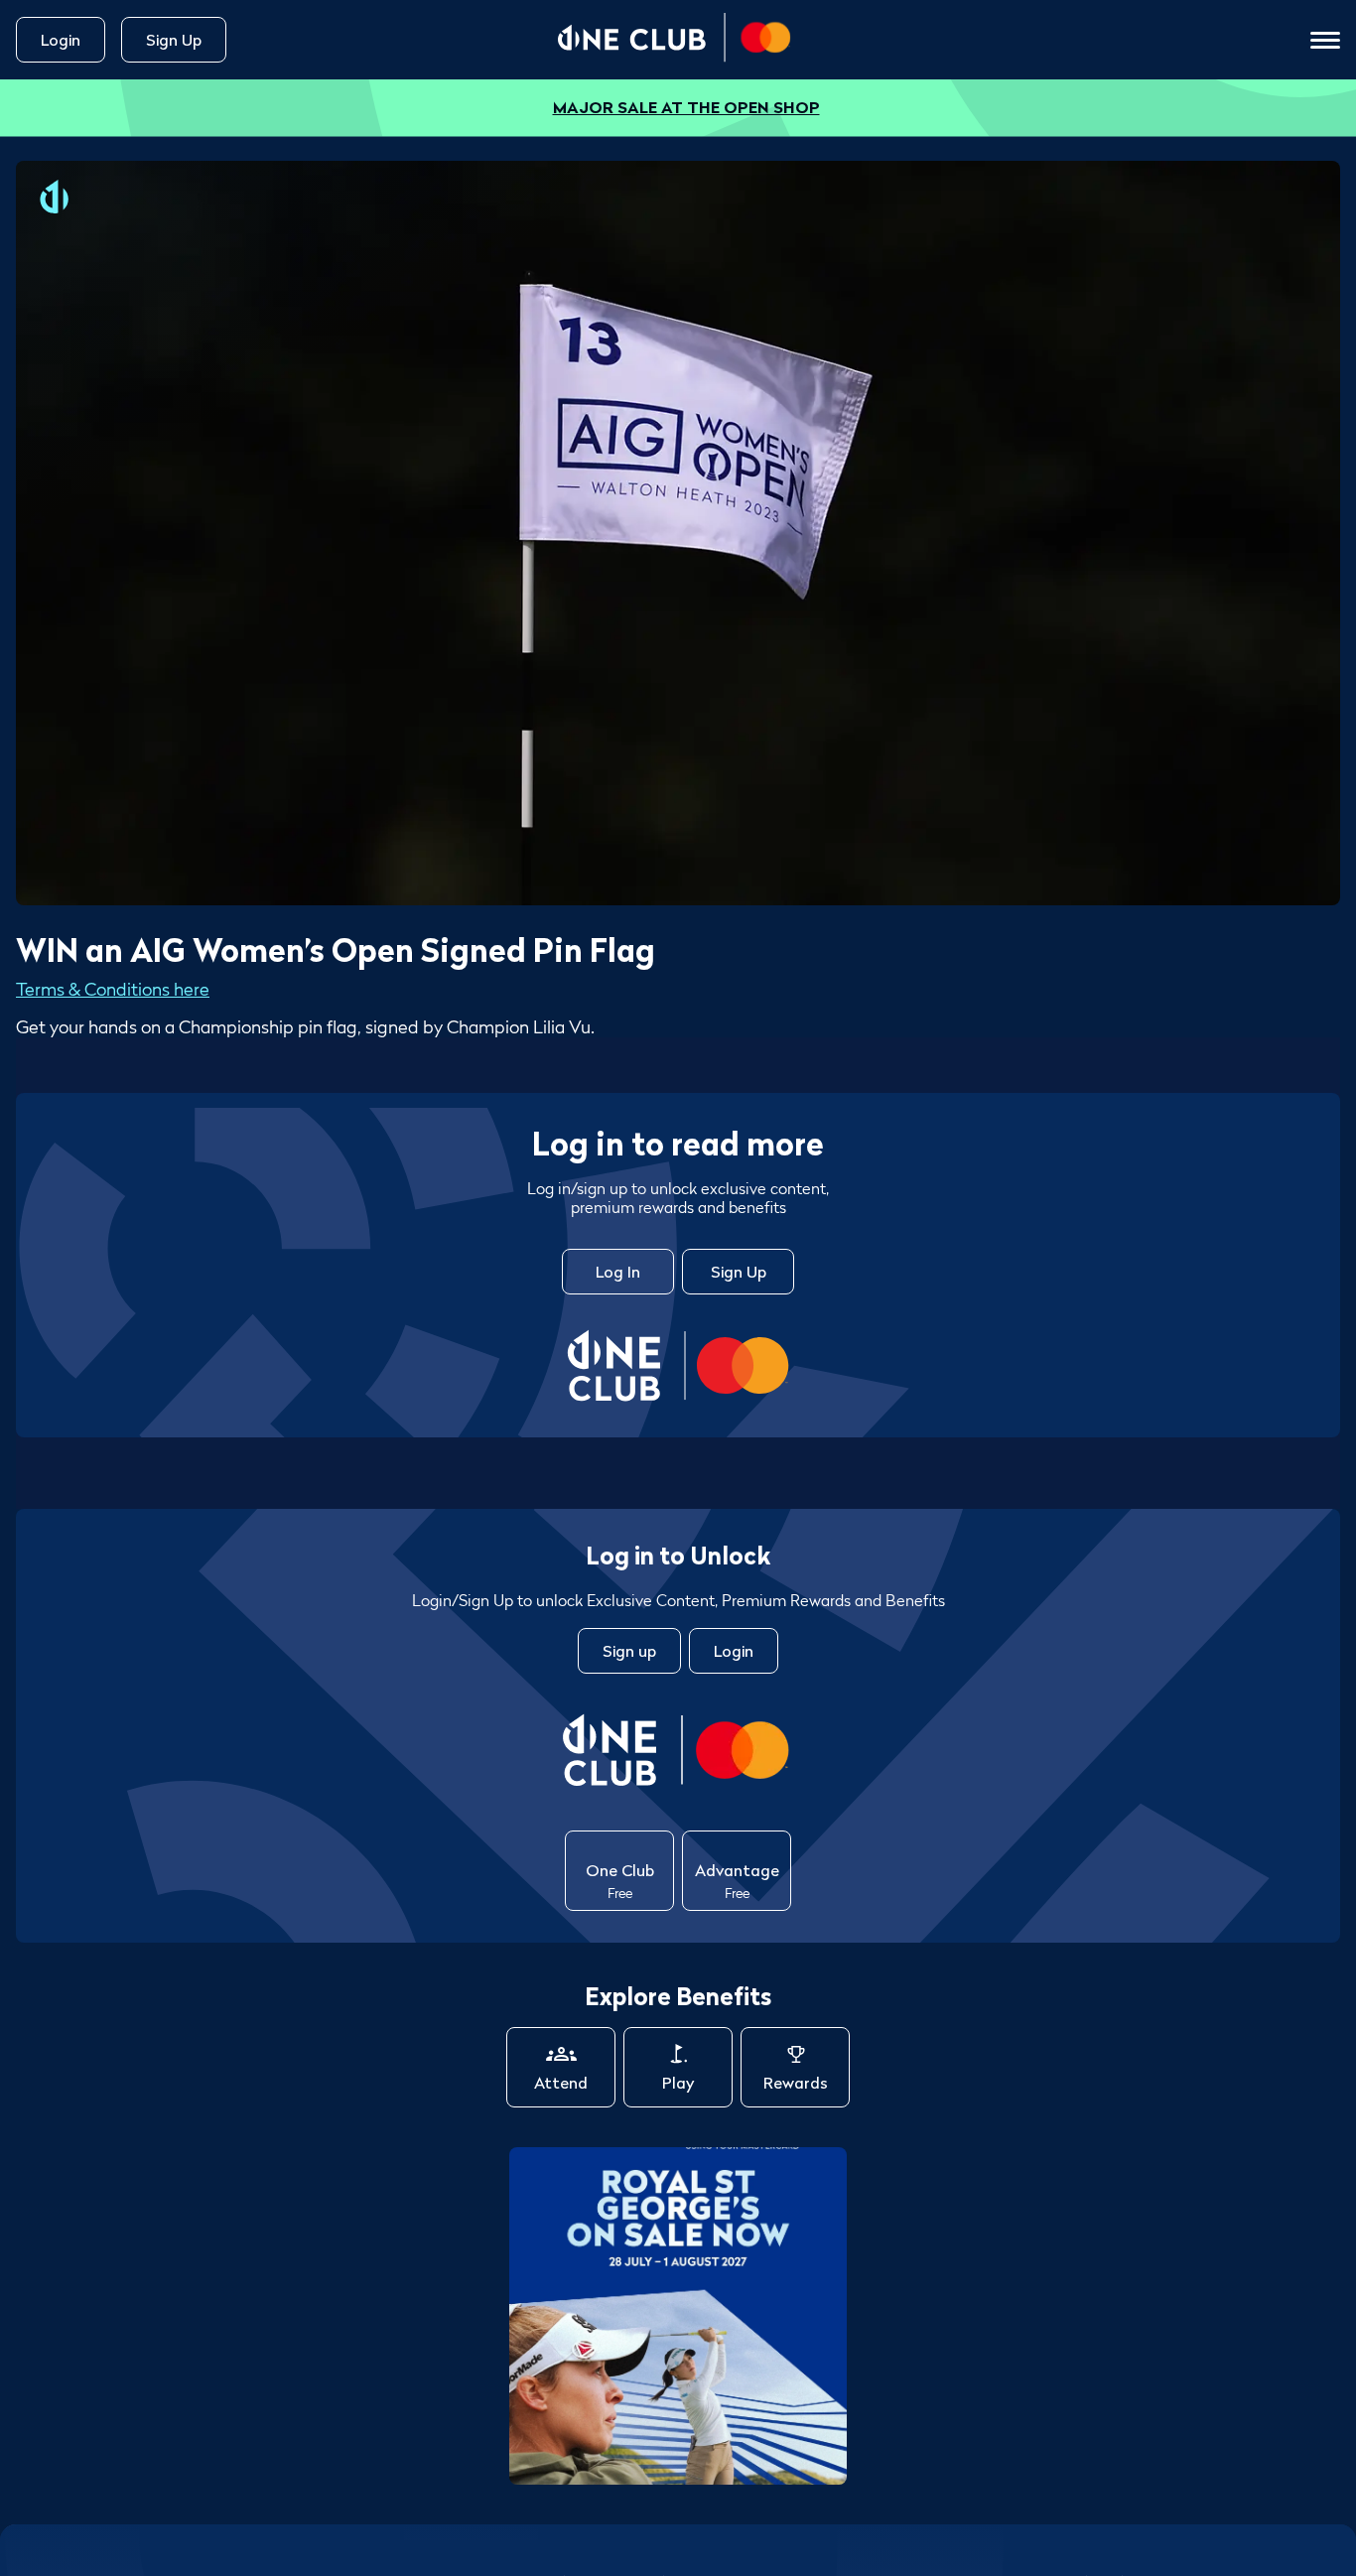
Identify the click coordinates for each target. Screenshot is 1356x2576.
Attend (561, 2083)
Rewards (796, 2083)
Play (678, 2083)
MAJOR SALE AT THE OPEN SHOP (686, 107)
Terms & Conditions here (113, 989)
